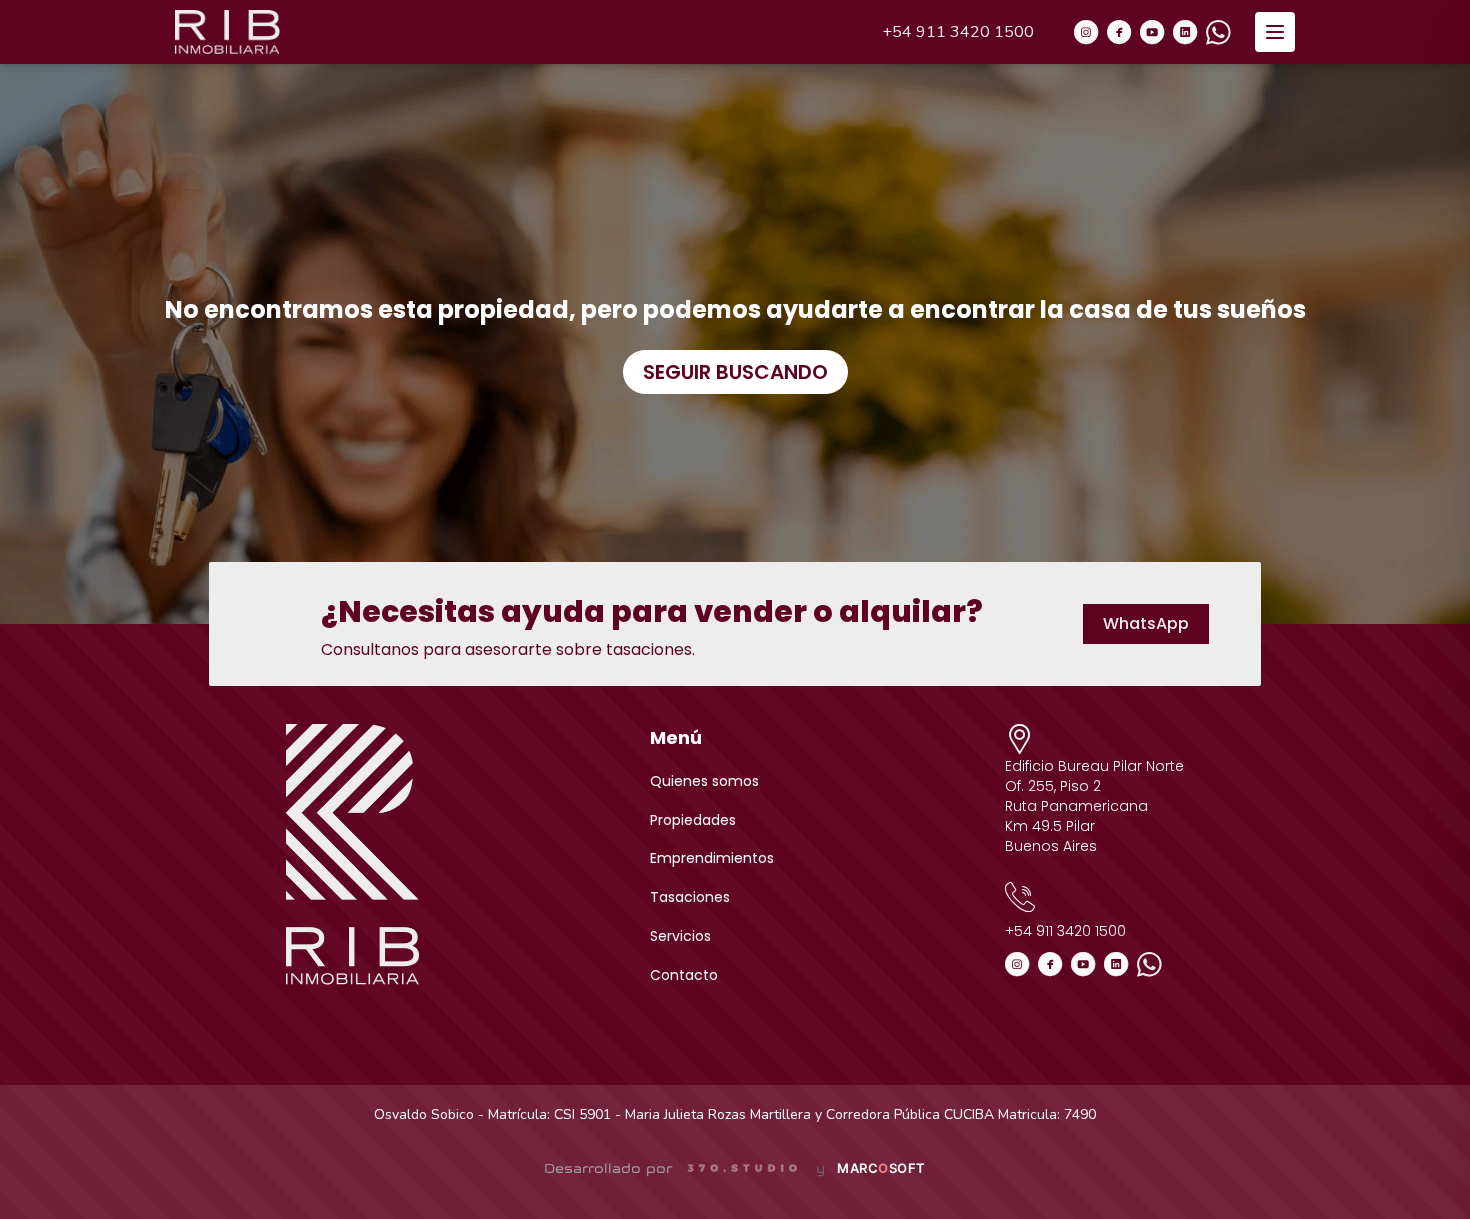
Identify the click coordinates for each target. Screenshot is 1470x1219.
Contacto (684, 975)
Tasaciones (690, 897)
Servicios (680, 936)
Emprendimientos (712, 858)
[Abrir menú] (1275, 32)
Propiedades (693, 820)
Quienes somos (704, 781)
